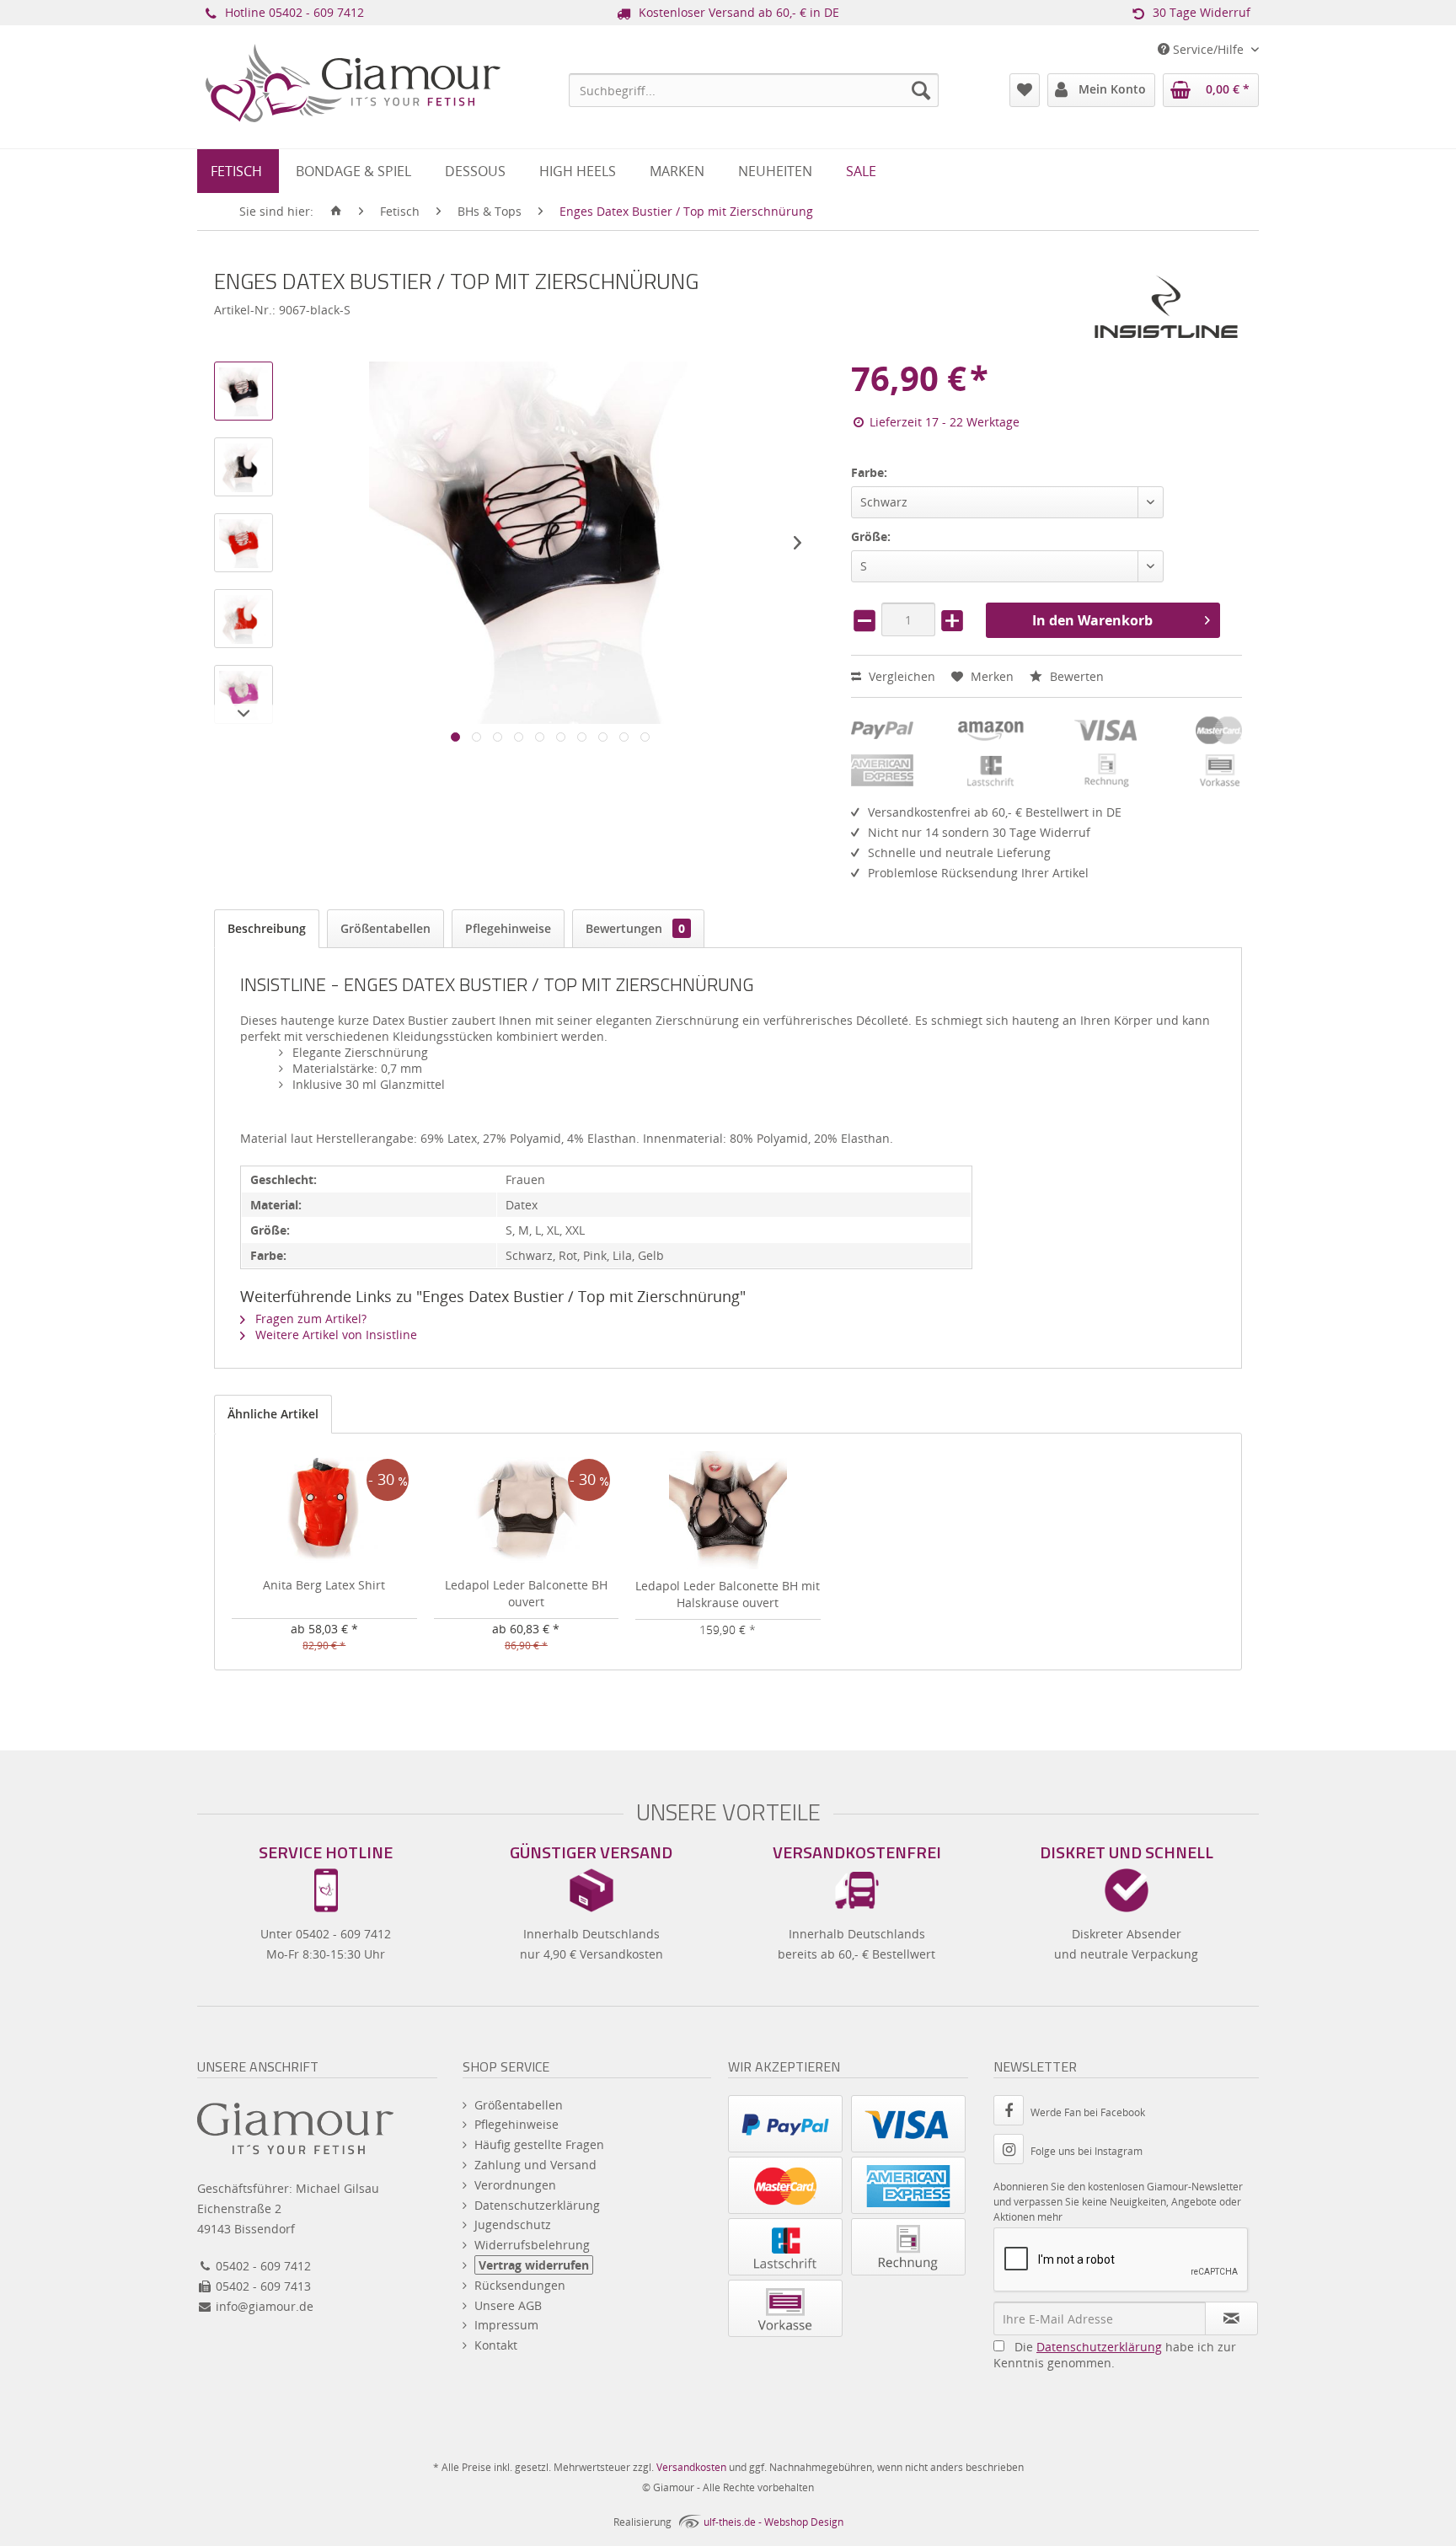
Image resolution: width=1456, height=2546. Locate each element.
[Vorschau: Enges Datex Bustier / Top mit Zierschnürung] (244, 391)
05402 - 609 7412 (316, 12)
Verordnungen (515, 2185)
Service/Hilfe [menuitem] (1208, 49)
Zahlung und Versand (535, 2165)
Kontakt (496, 2345)
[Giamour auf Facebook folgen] (1012, 2112)
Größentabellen (385, 928)
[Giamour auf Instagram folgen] (1012, 2151)
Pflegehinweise (508, 928)
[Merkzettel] (1025, 90)
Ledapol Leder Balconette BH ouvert (526, 1593)
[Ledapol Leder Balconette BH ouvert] (527, 1509)
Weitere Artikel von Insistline (335, 1335)
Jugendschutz (513, 2224)
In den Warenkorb (1092, 620)
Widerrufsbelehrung (532, 2245)
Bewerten (1075, 676)
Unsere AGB (508, 2305)
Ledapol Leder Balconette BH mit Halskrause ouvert (728, 1594)
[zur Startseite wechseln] (336, 212)
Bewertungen (635, 928)
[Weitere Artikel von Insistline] (1166, 307)
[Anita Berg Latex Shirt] (324, 1509)
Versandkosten (691, 2467)
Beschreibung (267, 928)
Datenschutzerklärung (537, 2205)
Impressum (506, 2325)
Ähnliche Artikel (273, 1414)
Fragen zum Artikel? (309, 1319)
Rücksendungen (520, 2285)
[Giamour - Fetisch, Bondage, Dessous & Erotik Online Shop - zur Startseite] (353, 106)
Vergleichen (900, 676)
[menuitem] (754, 90)
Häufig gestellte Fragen (539, 2144)
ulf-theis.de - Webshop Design (773, 2522)
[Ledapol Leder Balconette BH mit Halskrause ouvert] (728, 1510)
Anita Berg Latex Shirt (324, 1585)
